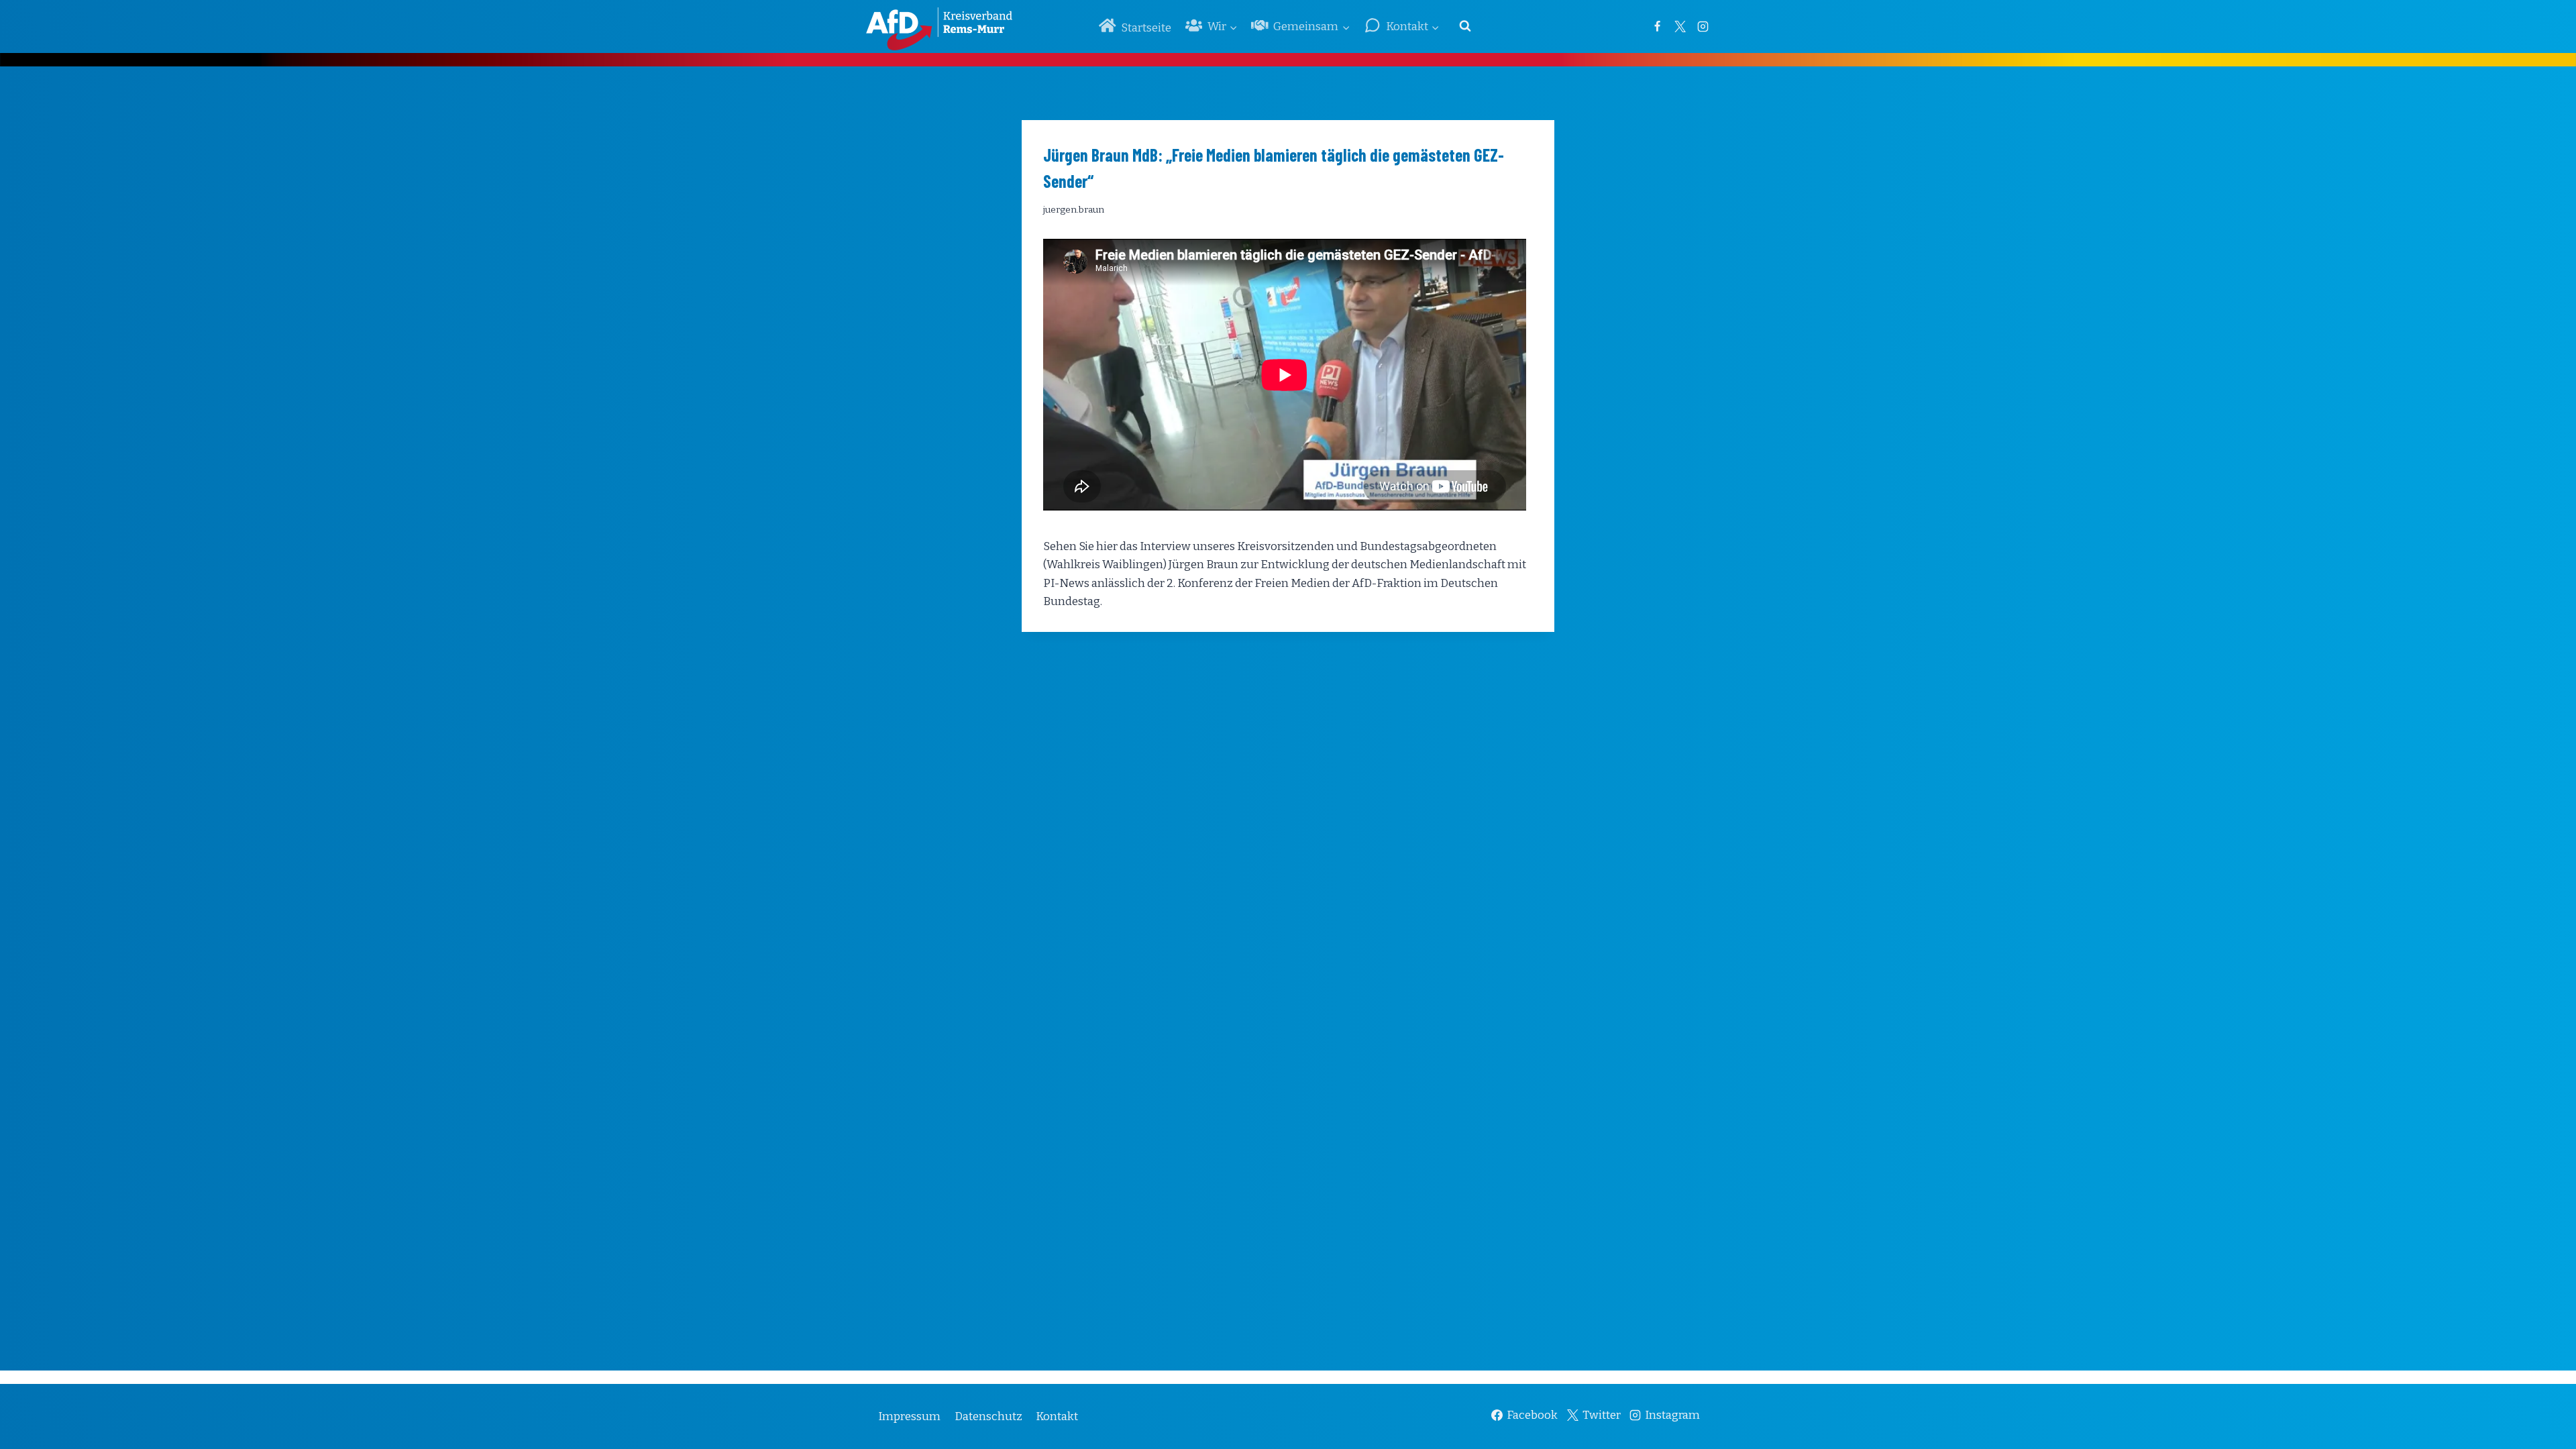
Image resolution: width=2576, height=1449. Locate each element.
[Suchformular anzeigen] (1465, 26)
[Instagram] (1703, 26)
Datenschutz (988, 1416)
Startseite (1146, 28)
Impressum (909, 1416)
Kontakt (1057, 1416)
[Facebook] (1657, 26)
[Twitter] (1680, 26)
